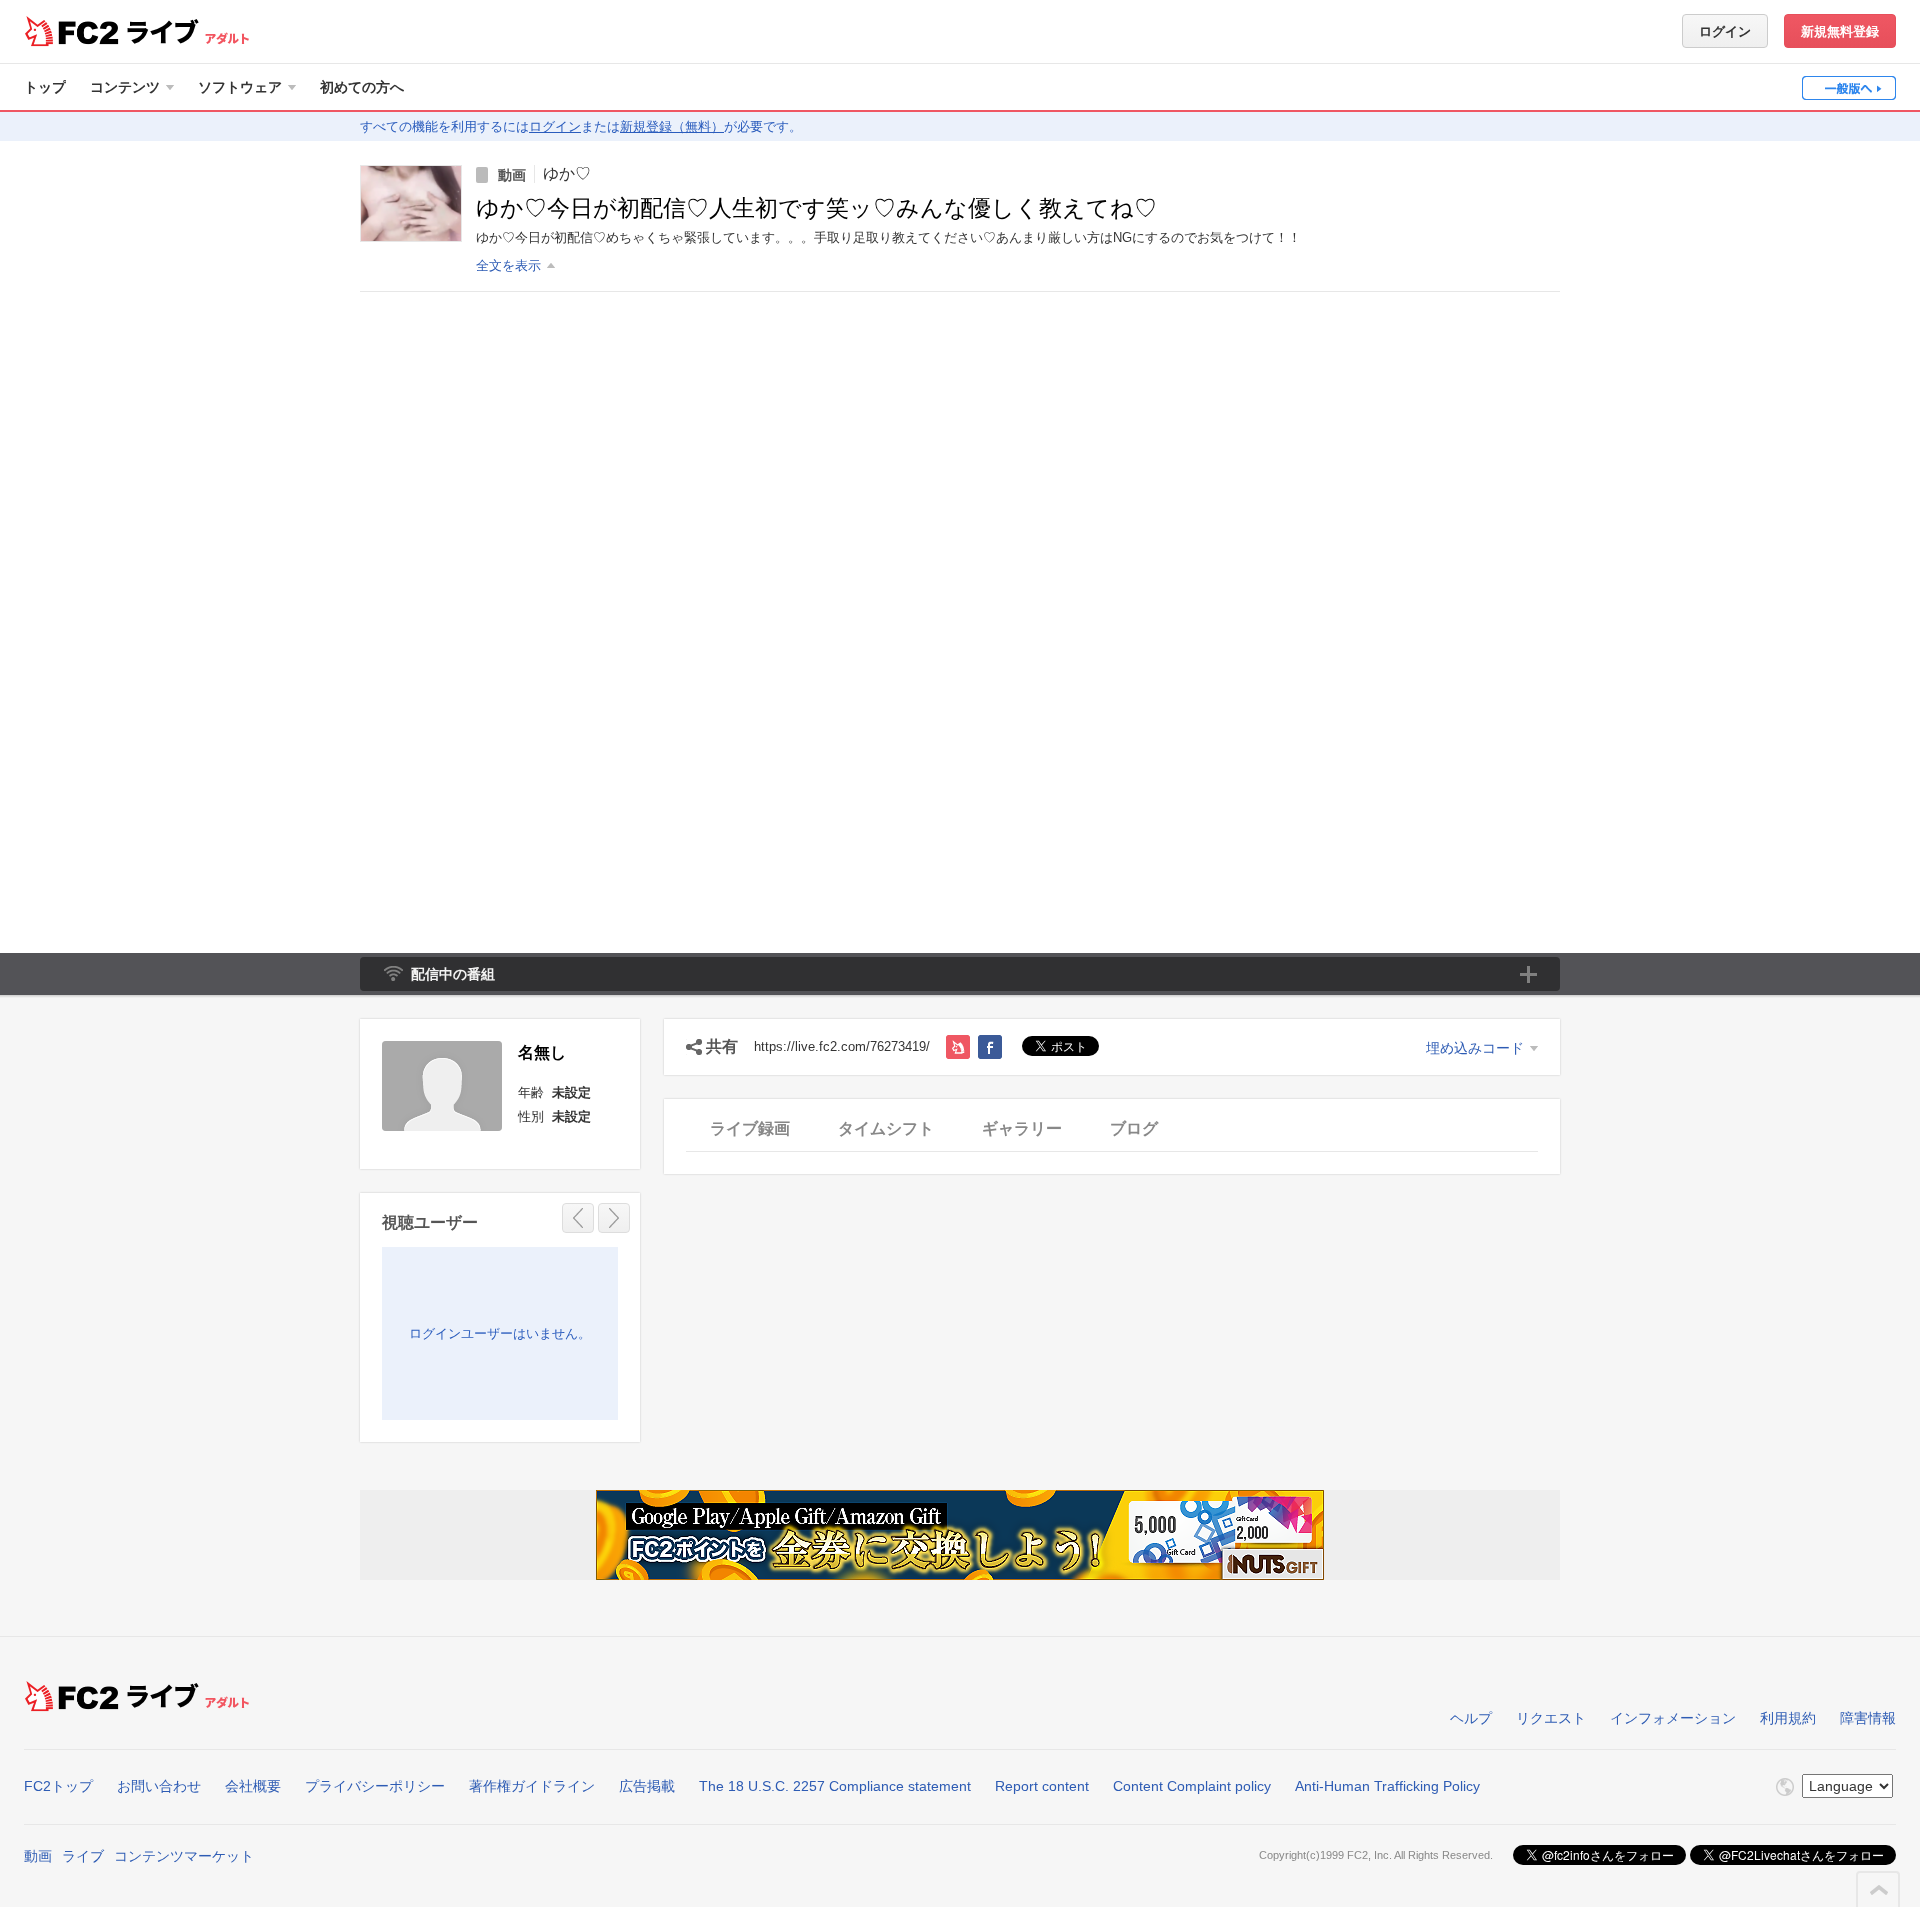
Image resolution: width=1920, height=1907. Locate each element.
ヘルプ (1471, 1718)
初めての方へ (362, 87)
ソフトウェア (240, 87)
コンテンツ (125, 87)
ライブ (83, 1856)
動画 (38, 1856)
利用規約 (1788, 1718)
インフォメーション (1673, 1718)
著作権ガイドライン (532, 1786)
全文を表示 (508, 265)
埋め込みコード (1475, 1048)
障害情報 (1868, 1718)
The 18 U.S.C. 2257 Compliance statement (835, 1786)
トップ (45, 87)
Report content (1042, 1786)
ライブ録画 (750, 1128)
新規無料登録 (1840, 31)
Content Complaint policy (1192, 1786)
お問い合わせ (159, 1786)
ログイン (1725, 31)
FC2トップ (58, 1786)
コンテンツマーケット (184, 1856)
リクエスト (1551, 1718)
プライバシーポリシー (375, 1786)
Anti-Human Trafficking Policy (1387, 1786)
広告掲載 (647, 1786)
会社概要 (253, 1786)
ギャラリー (1022, 1128)
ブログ (1134, 1128)
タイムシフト (886, 1128)
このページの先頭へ (1879, 1890)
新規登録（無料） (672, 126)
